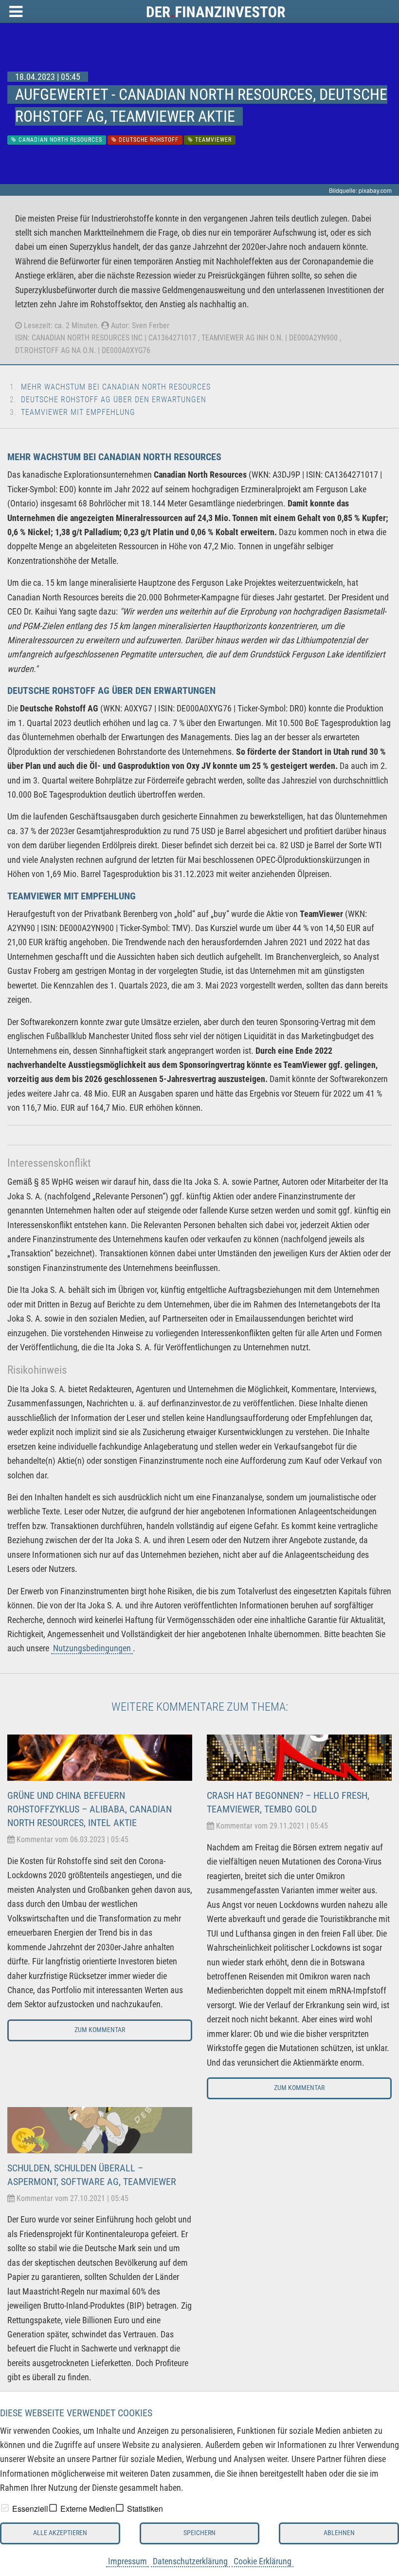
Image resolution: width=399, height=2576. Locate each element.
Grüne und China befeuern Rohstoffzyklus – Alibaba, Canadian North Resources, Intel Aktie (90, 1809)
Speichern (199, 2533)
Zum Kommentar (100, 2030)
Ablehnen (339, 2533)
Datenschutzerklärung (190, 2561)
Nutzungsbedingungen (92, 1648)
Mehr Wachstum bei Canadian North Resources (116, 387)
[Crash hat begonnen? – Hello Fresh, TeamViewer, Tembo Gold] (299, 1757)
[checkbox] (5, 2508)
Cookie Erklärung (263, 2561)
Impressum (127, 2561)
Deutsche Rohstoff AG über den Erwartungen (114, 400)
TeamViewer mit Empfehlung (78, 412)
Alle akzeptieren (60, 2533)
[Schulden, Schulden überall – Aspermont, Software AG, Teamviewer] (100, 2129)
